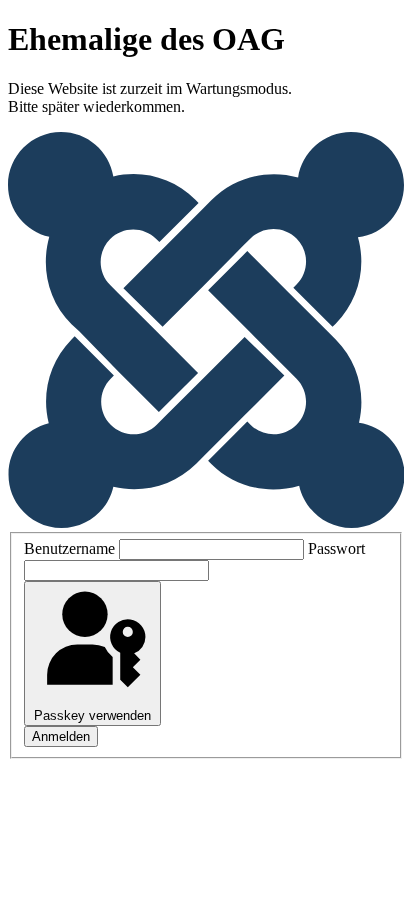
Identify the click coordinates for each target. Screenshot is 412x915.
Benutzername (69, 548)
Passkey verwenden (92, 715)
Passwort (336, 548)
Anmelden (61, 736)
